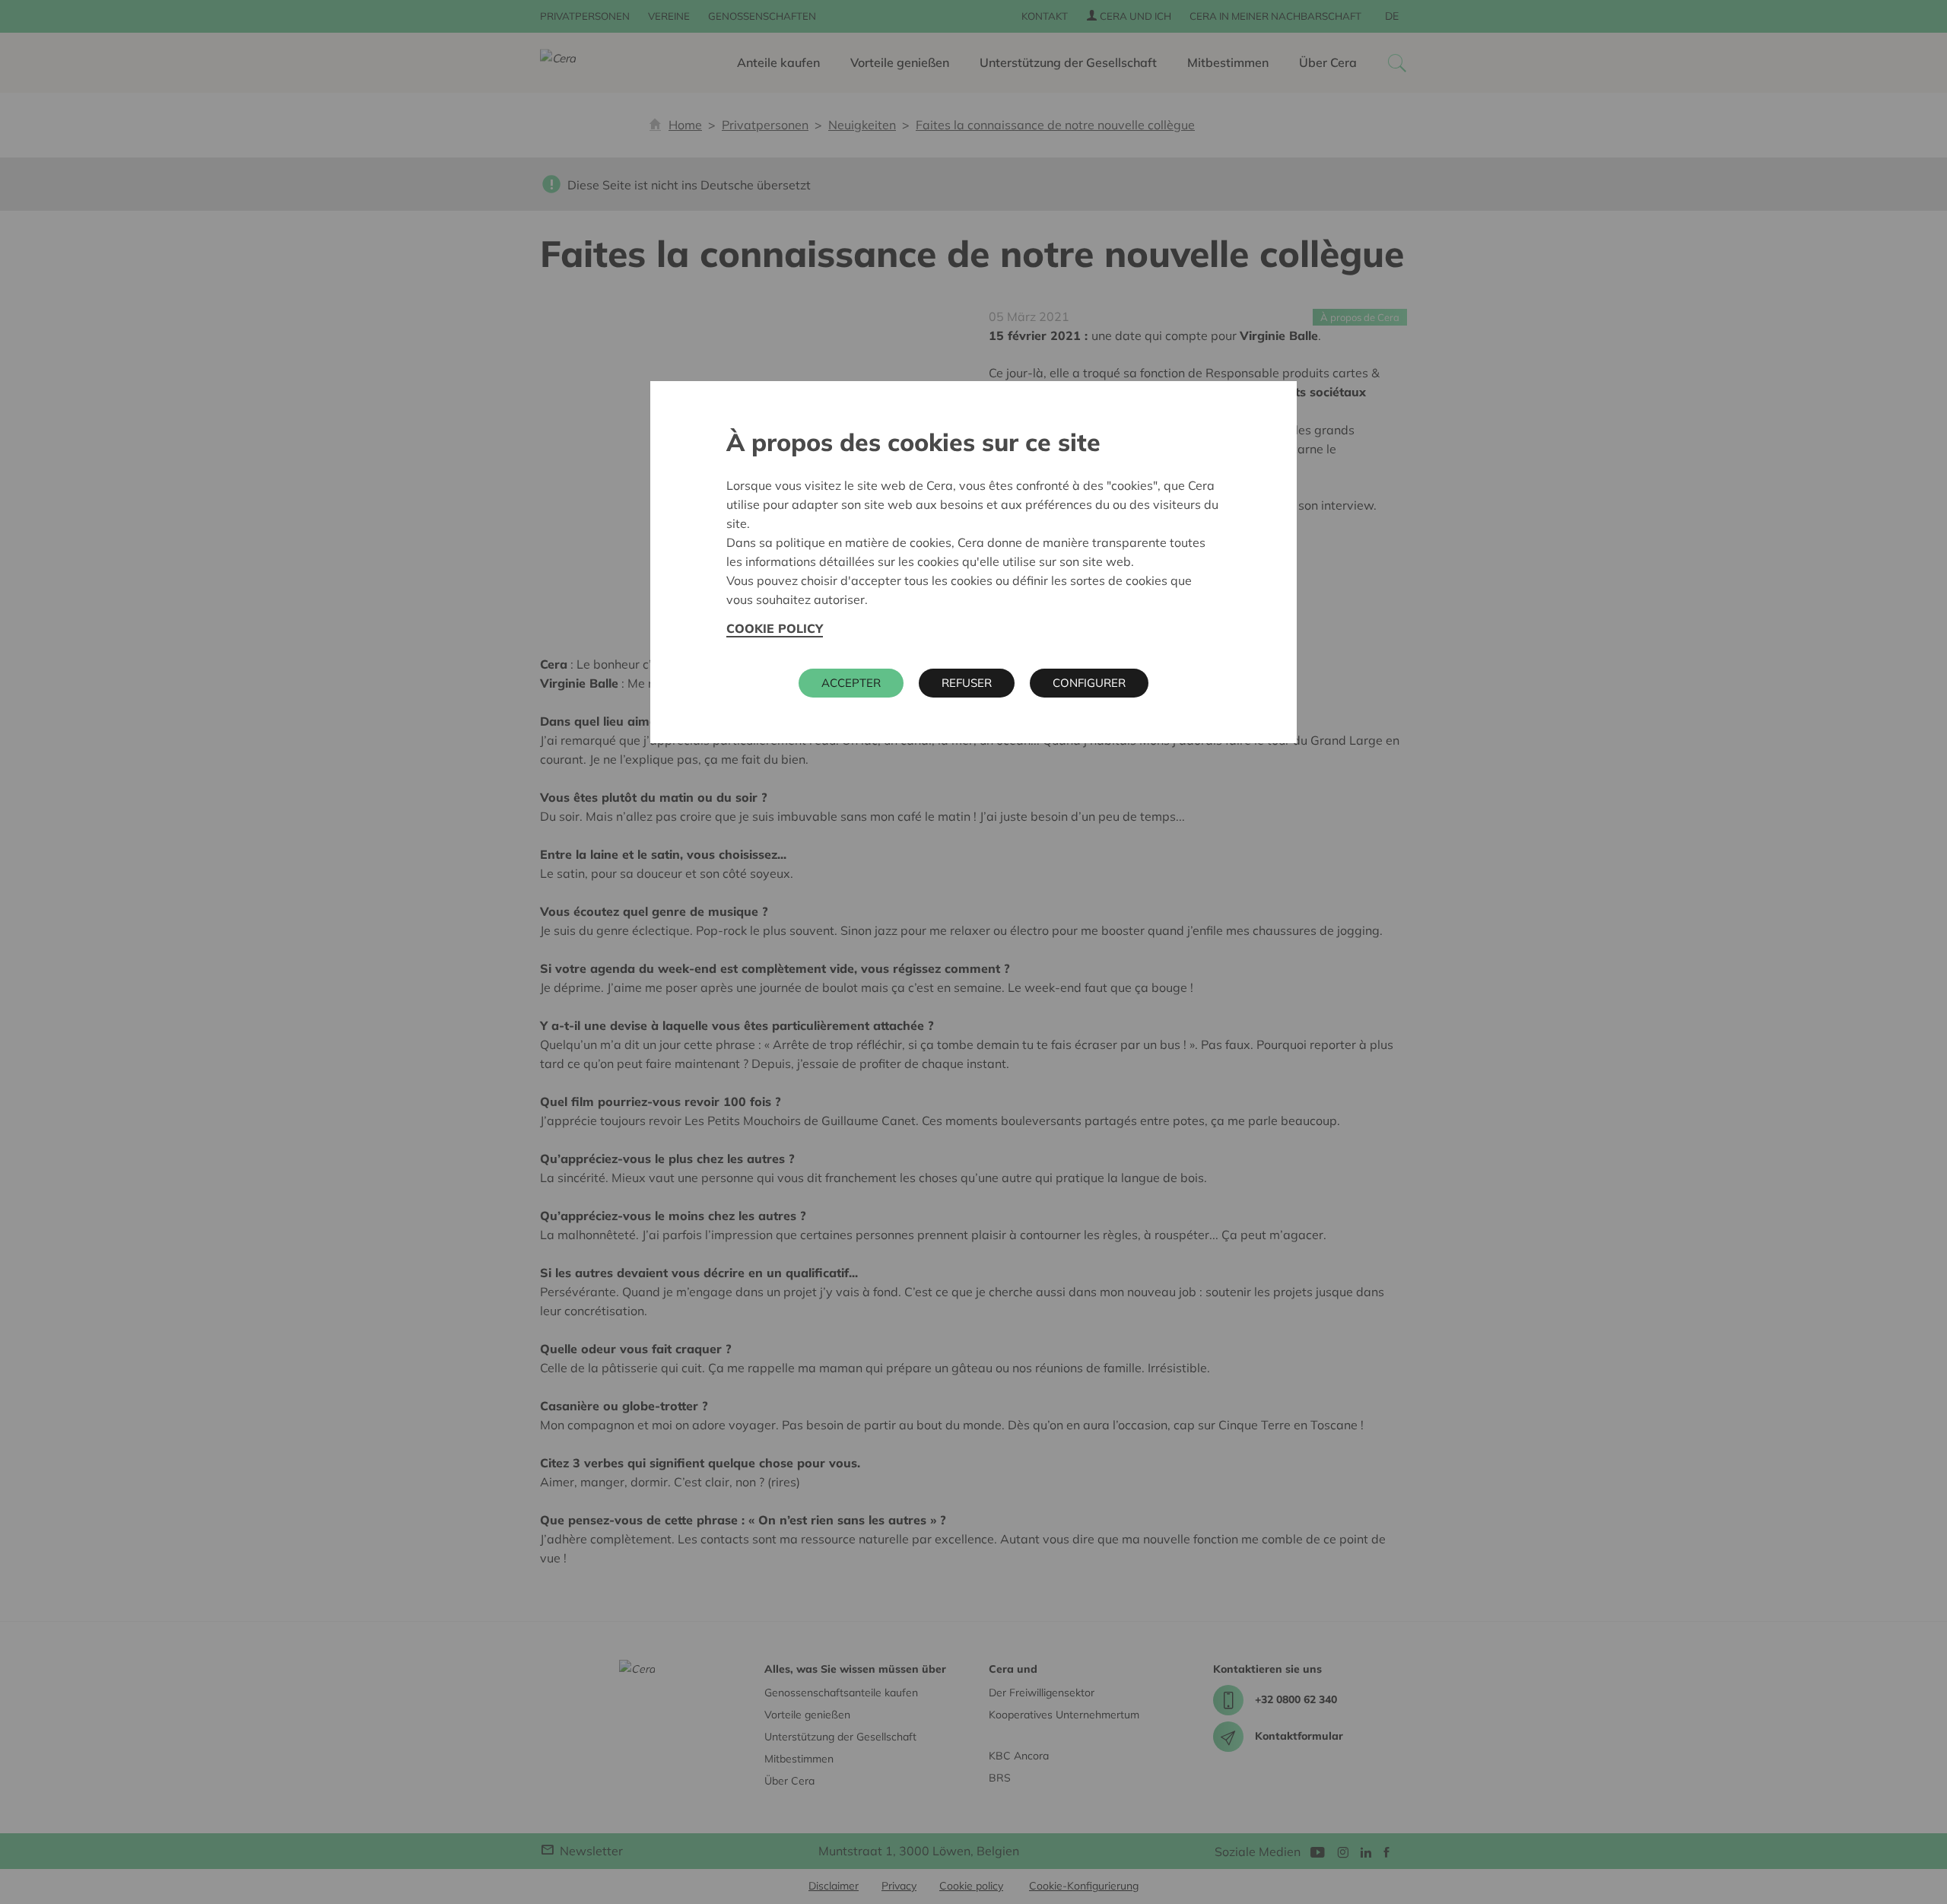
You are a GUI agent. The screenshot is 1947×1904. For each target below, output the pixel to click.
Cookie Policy (775, 628)
